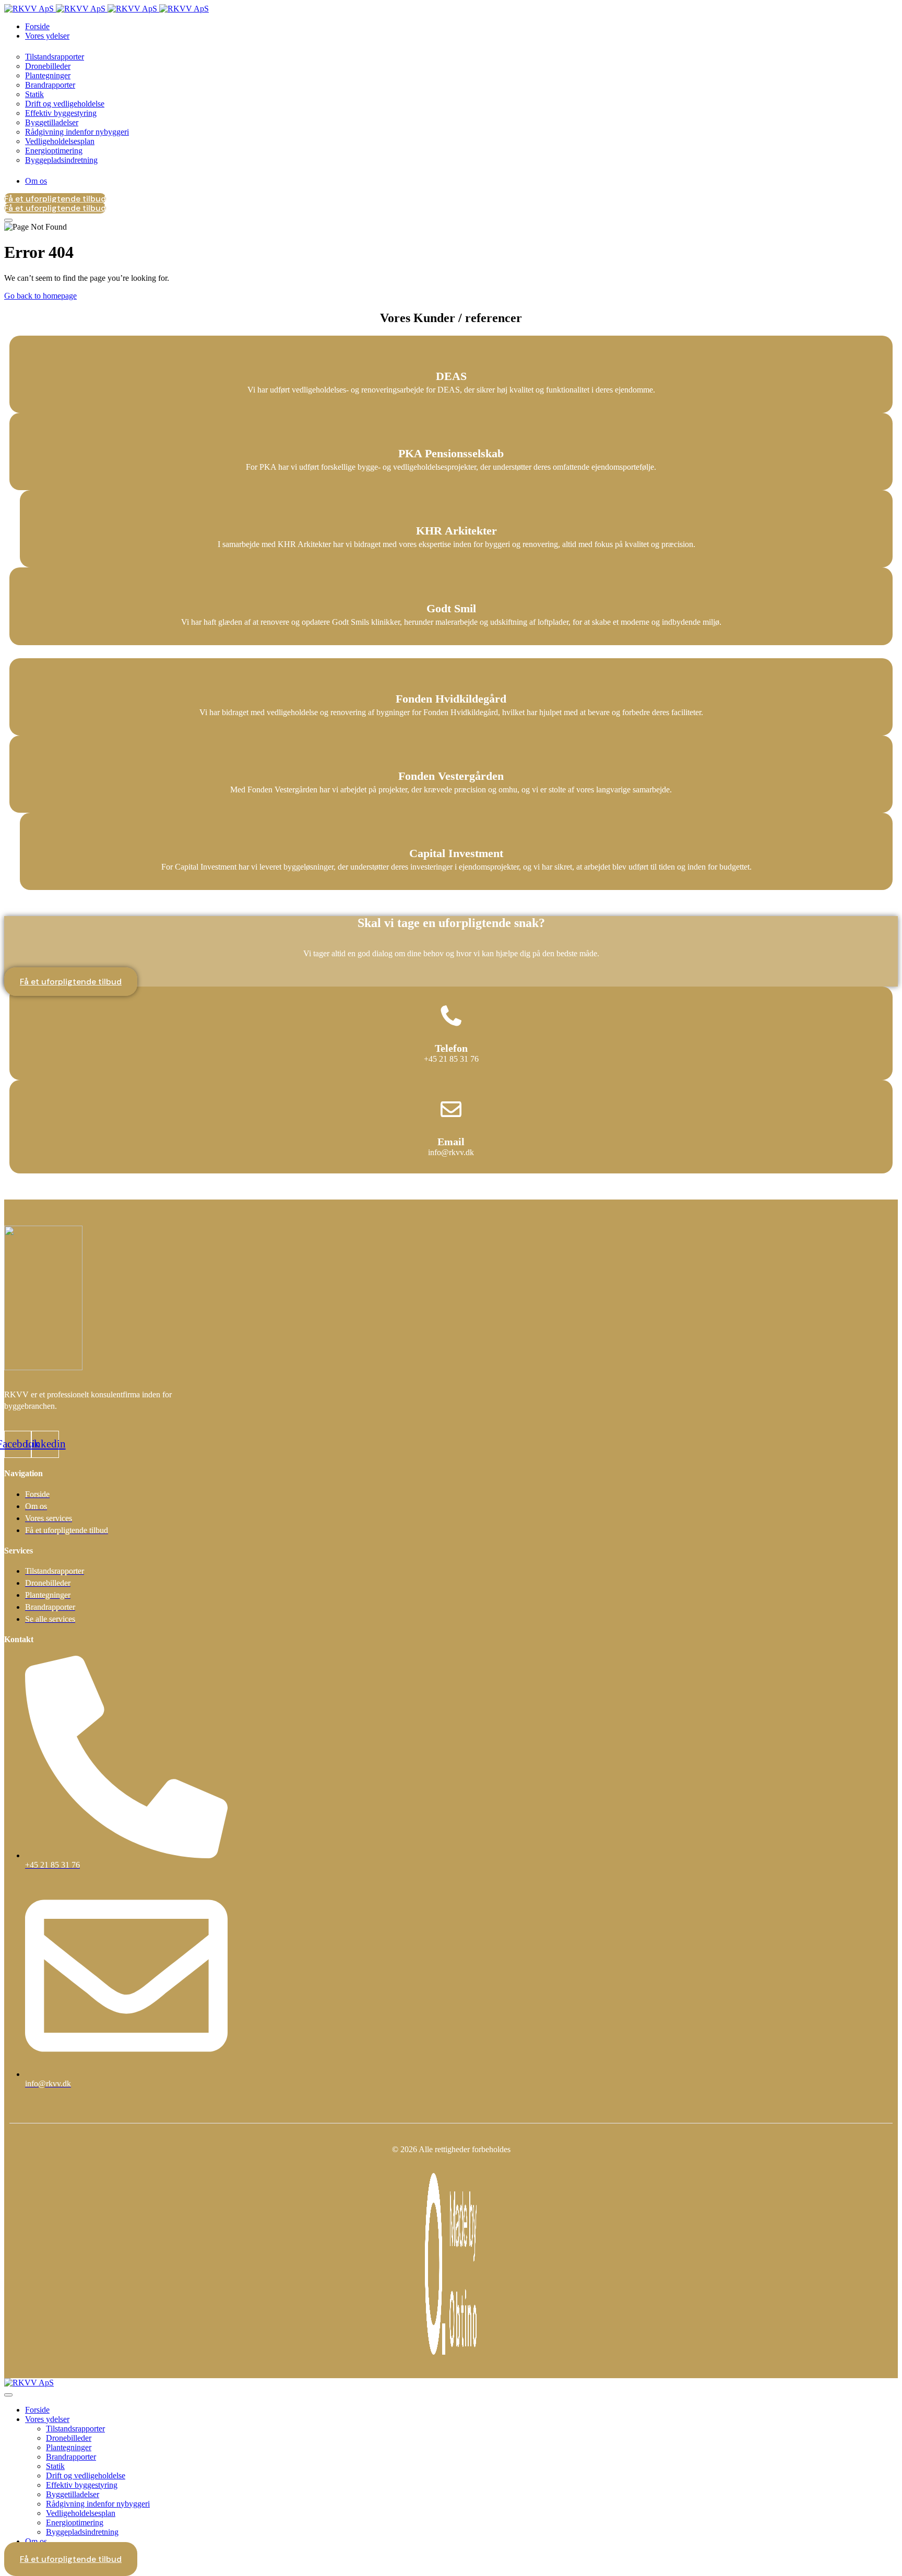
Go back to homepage (40, 296)
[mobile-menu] (8, 220)
